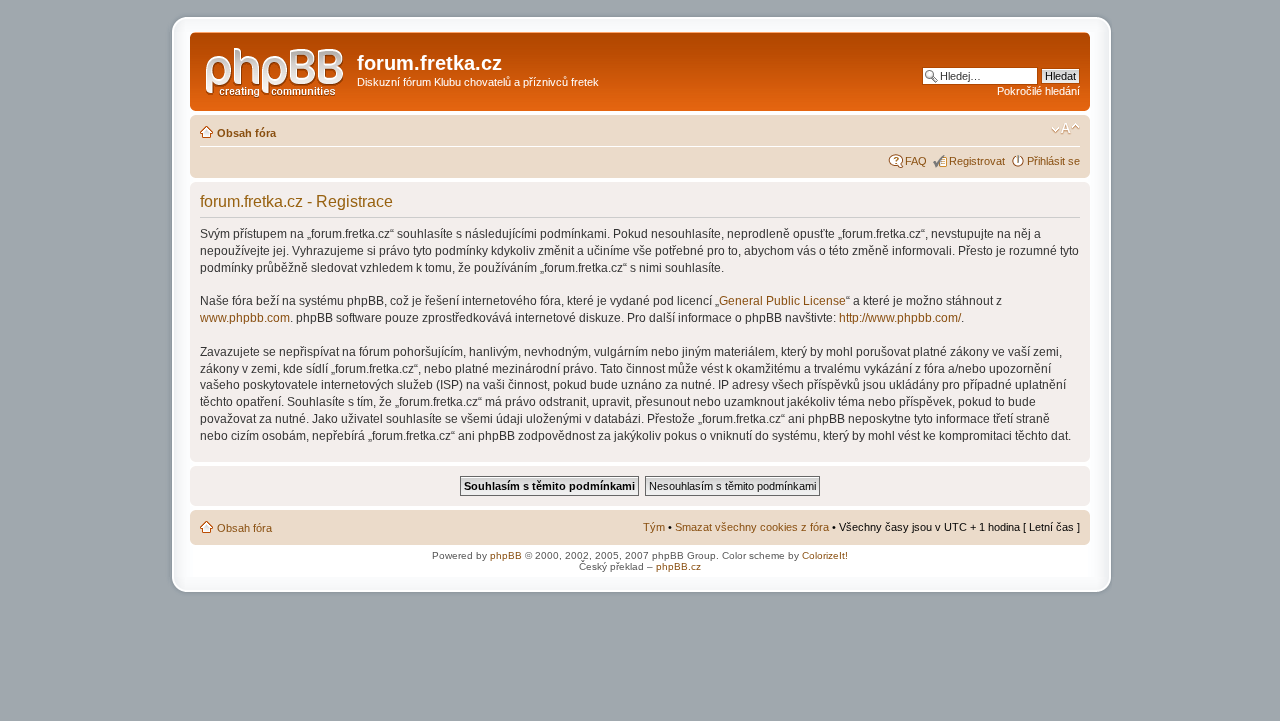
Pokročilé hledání (1038, 91)
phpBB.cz (678, 566)
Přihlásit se (1053, 161)
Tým (654, 527)
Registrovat (977, 161)
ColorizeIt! (825, 555)
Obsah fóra (246, 133)
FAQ (916, 161)
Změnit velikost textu (1065, 129)
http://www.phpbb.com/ (900, 318)
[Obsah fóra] (276, 69)
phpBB (506, 555)
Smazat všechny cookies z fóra (752, 527)
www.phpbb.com (245, 318)
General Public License (782, 301)
